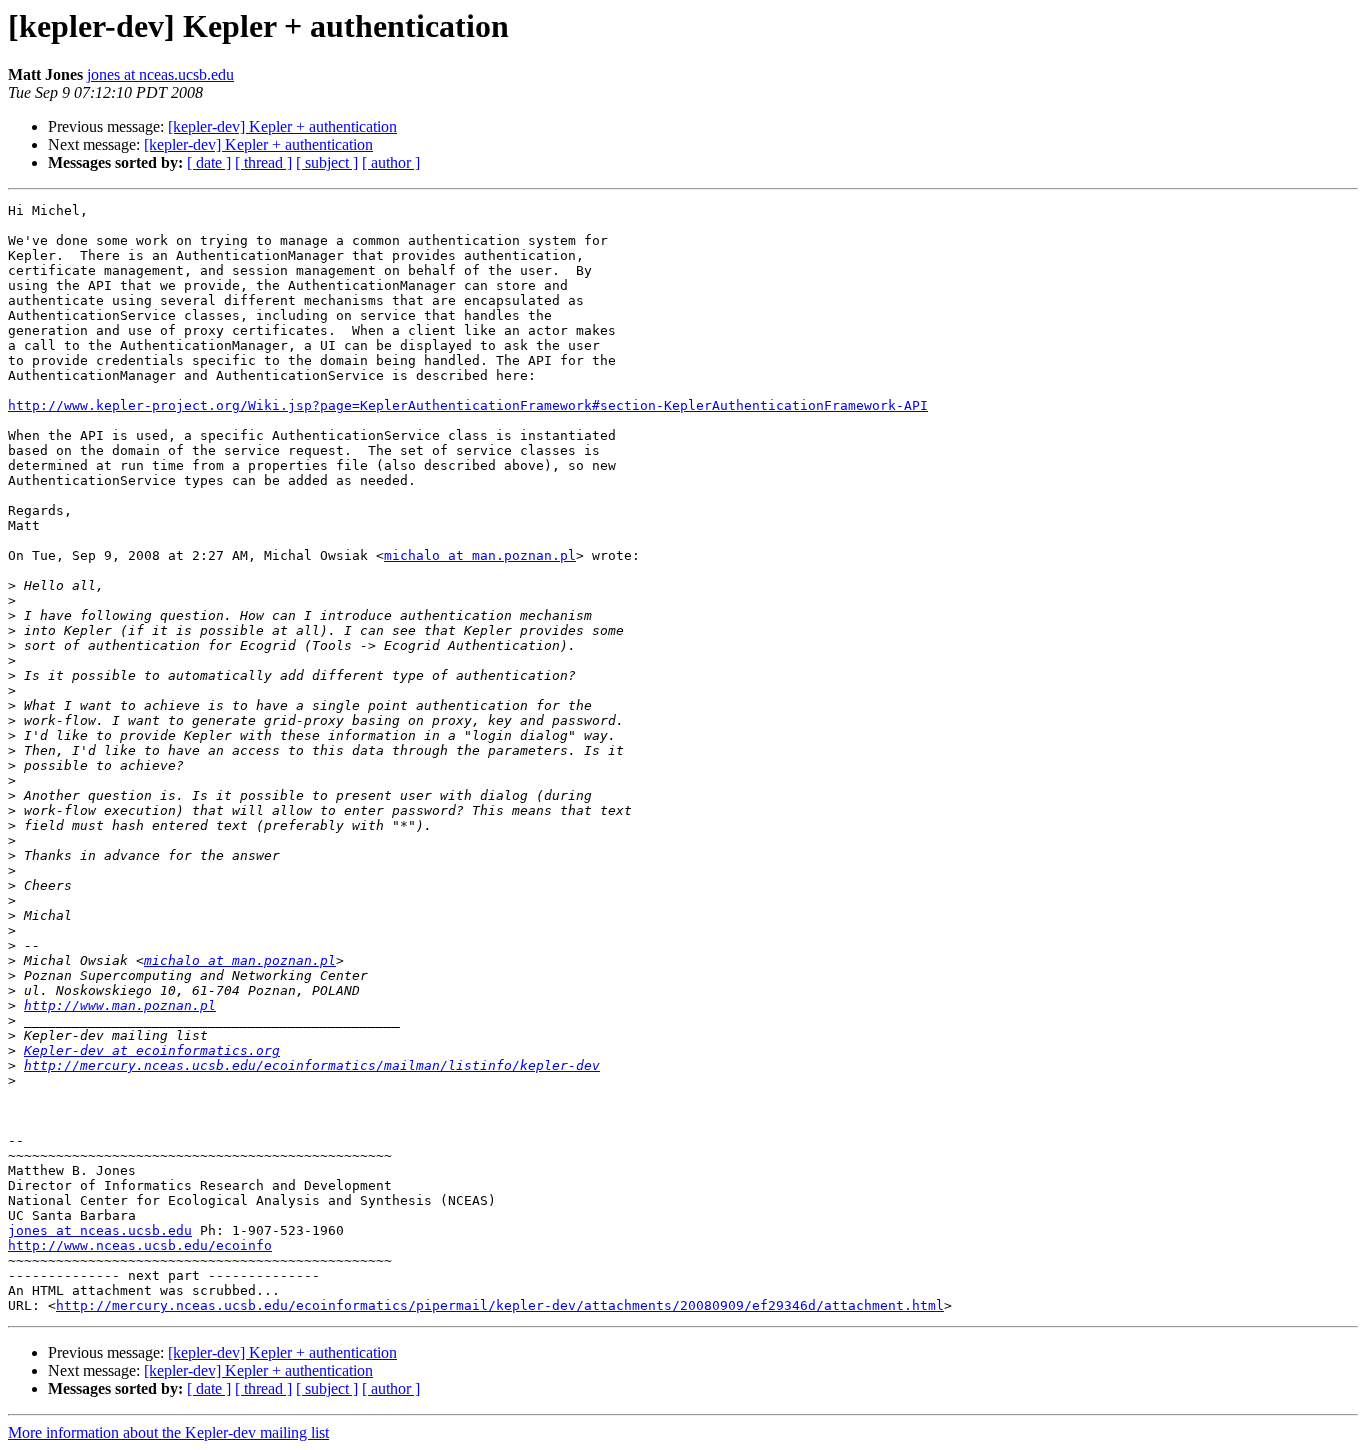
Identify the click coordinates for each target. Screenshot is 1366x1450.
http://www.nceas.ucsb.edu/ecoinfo (140, 1245)
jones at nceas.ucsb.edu (160, 74)
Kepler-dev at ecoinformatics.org (152, 1050)
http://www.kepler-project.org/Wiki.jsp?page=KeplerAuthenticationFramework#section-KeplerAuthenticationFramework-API (468, 405)
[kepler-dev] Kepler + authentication (282, 126)
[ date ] (209, 162)
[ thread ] (263, 162)
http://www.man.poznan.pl (120, 1005)
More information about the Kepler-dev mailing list (168, 1432)
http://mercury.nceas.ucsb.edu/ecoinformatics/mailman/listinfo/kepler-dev (312, 1065)
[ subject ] (327, 162)
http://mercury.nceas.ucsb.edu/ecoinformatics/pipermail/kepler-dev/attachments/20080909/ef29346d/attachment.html (500, 1305)
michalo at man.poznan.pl (480, 555)
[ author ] (391, 162)
